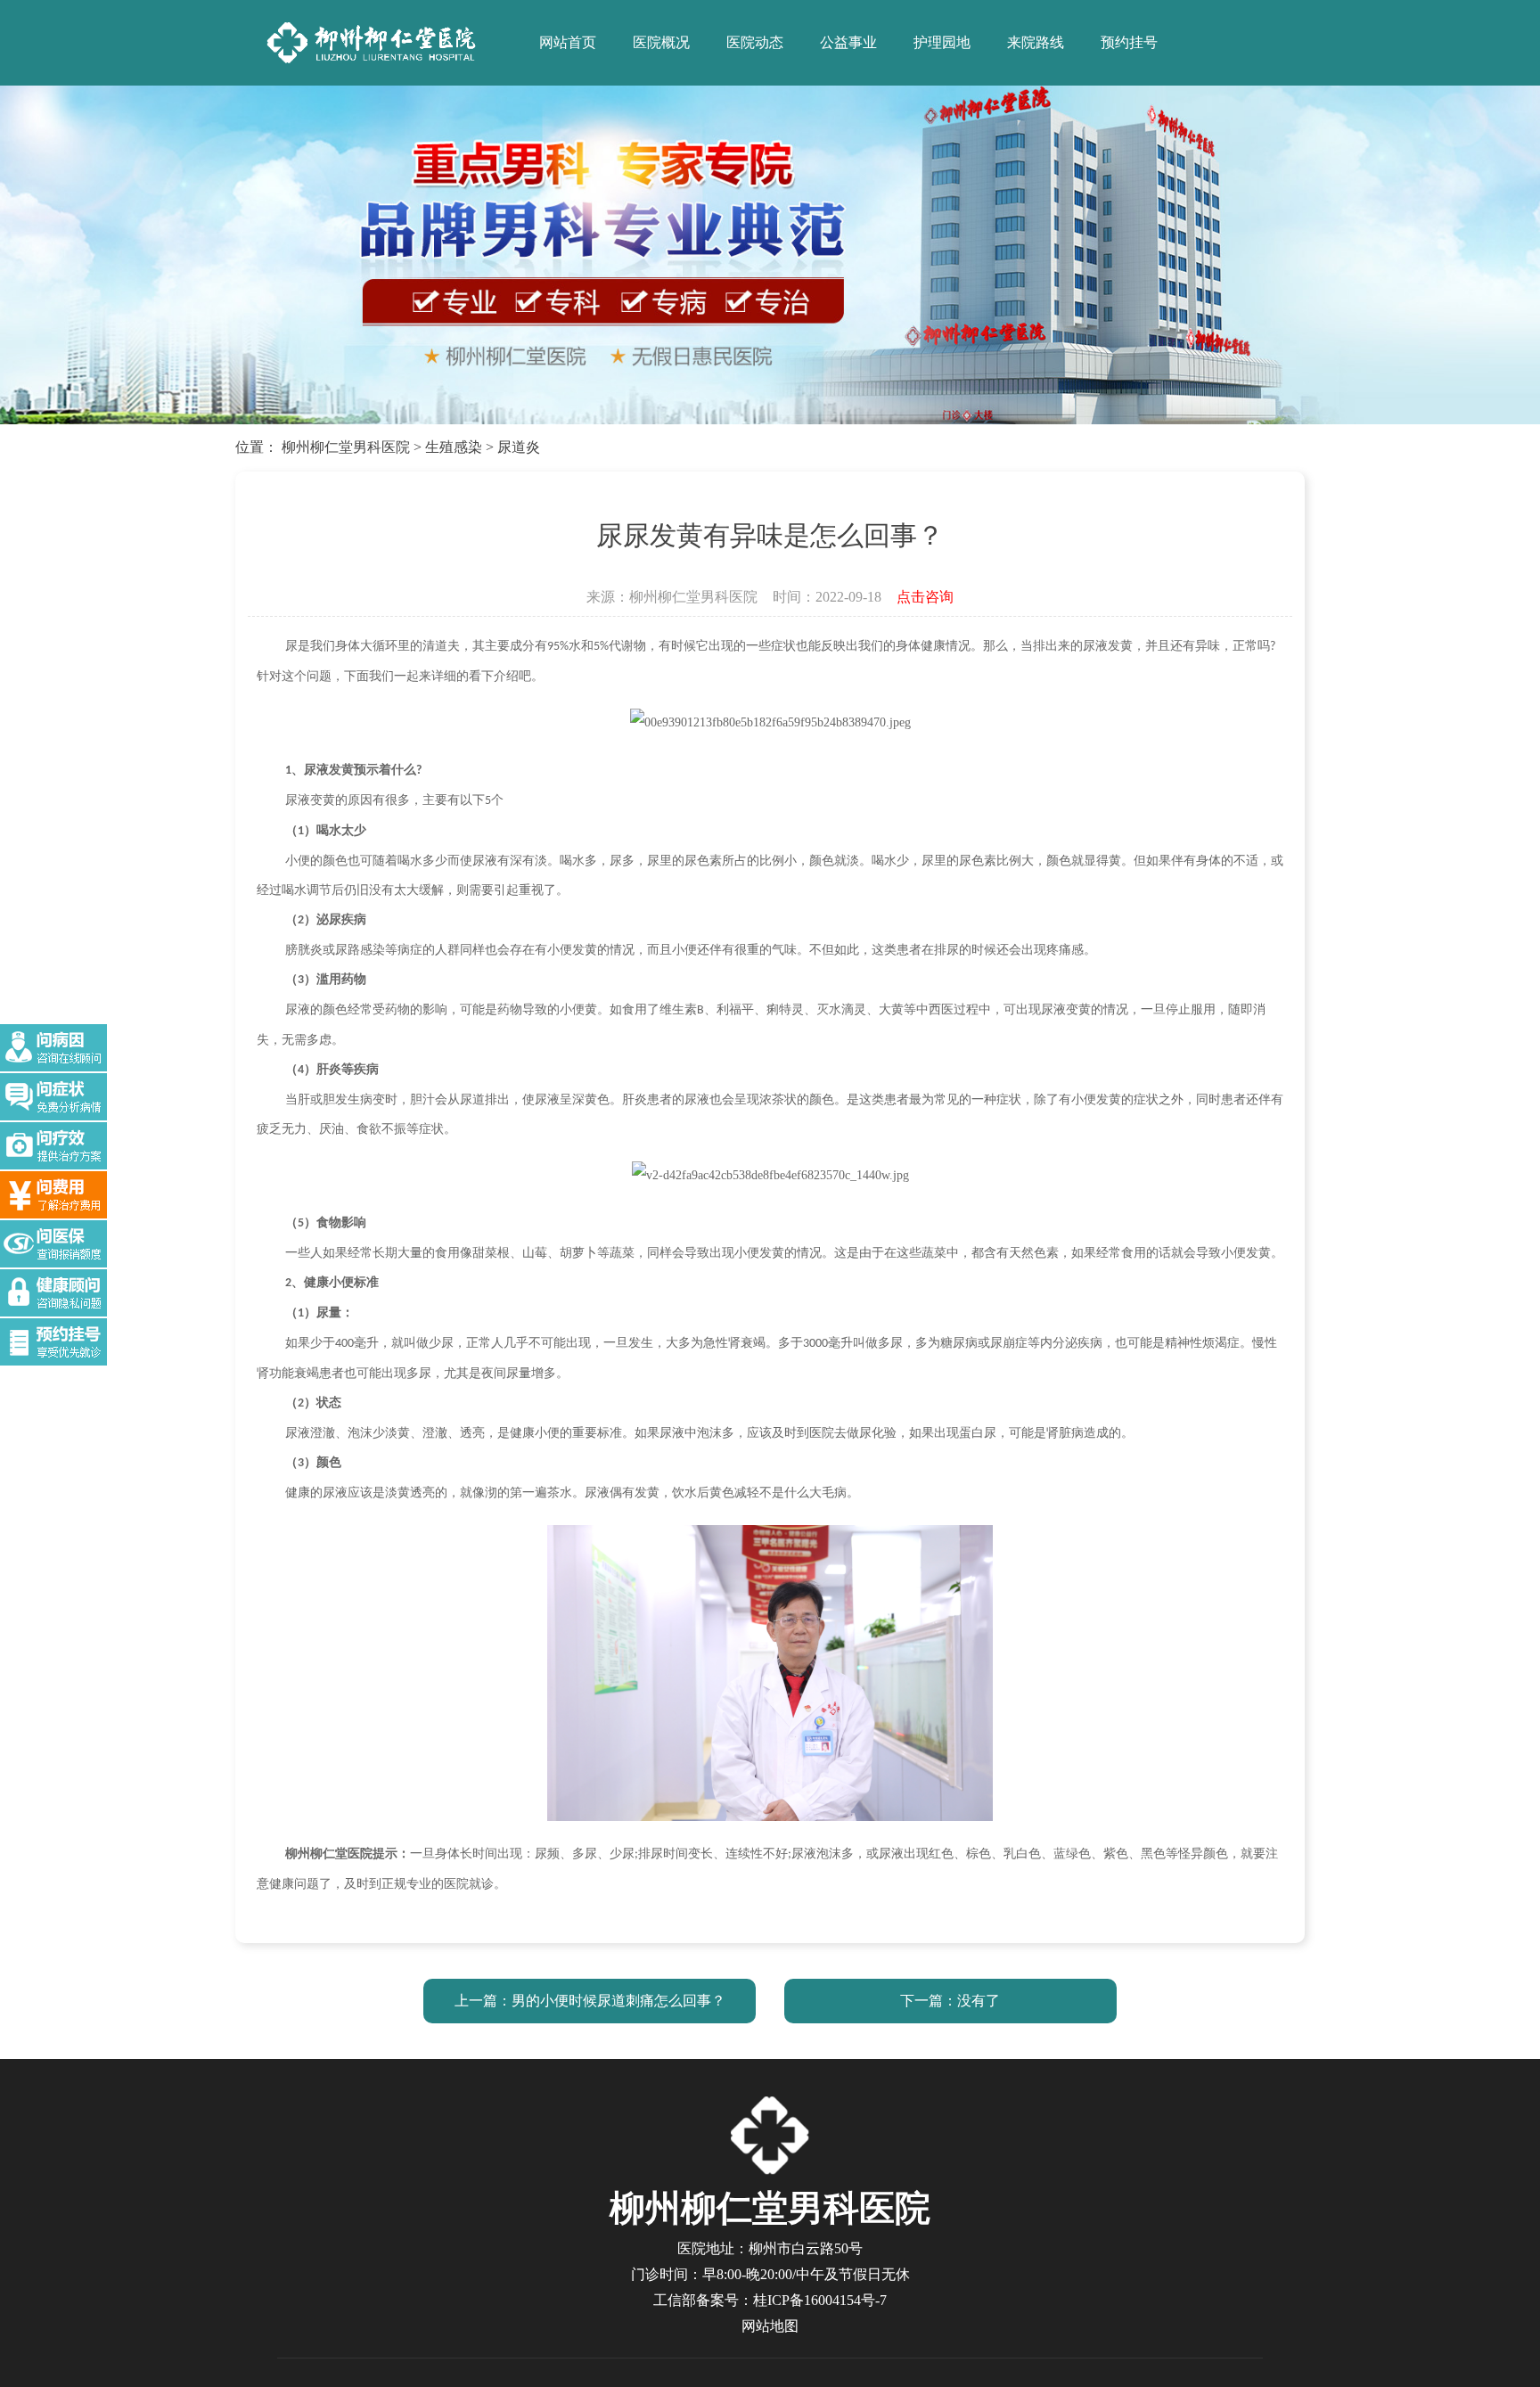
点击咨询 (925, 597)
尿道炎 (519, 447)
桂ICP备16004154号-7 (820, 2300)
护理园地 (942, 42)
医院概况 (661, 42)
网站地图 (770, 2326)
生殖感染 (454, 447)
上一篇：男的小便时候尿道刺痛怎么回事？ (590, 2001)
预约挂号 (1129, 42)
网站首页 (568, 42)
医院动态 (755, 42)
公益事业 (848, 42)
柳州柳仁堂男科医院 (346, 447)
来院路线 (1036, 42)
